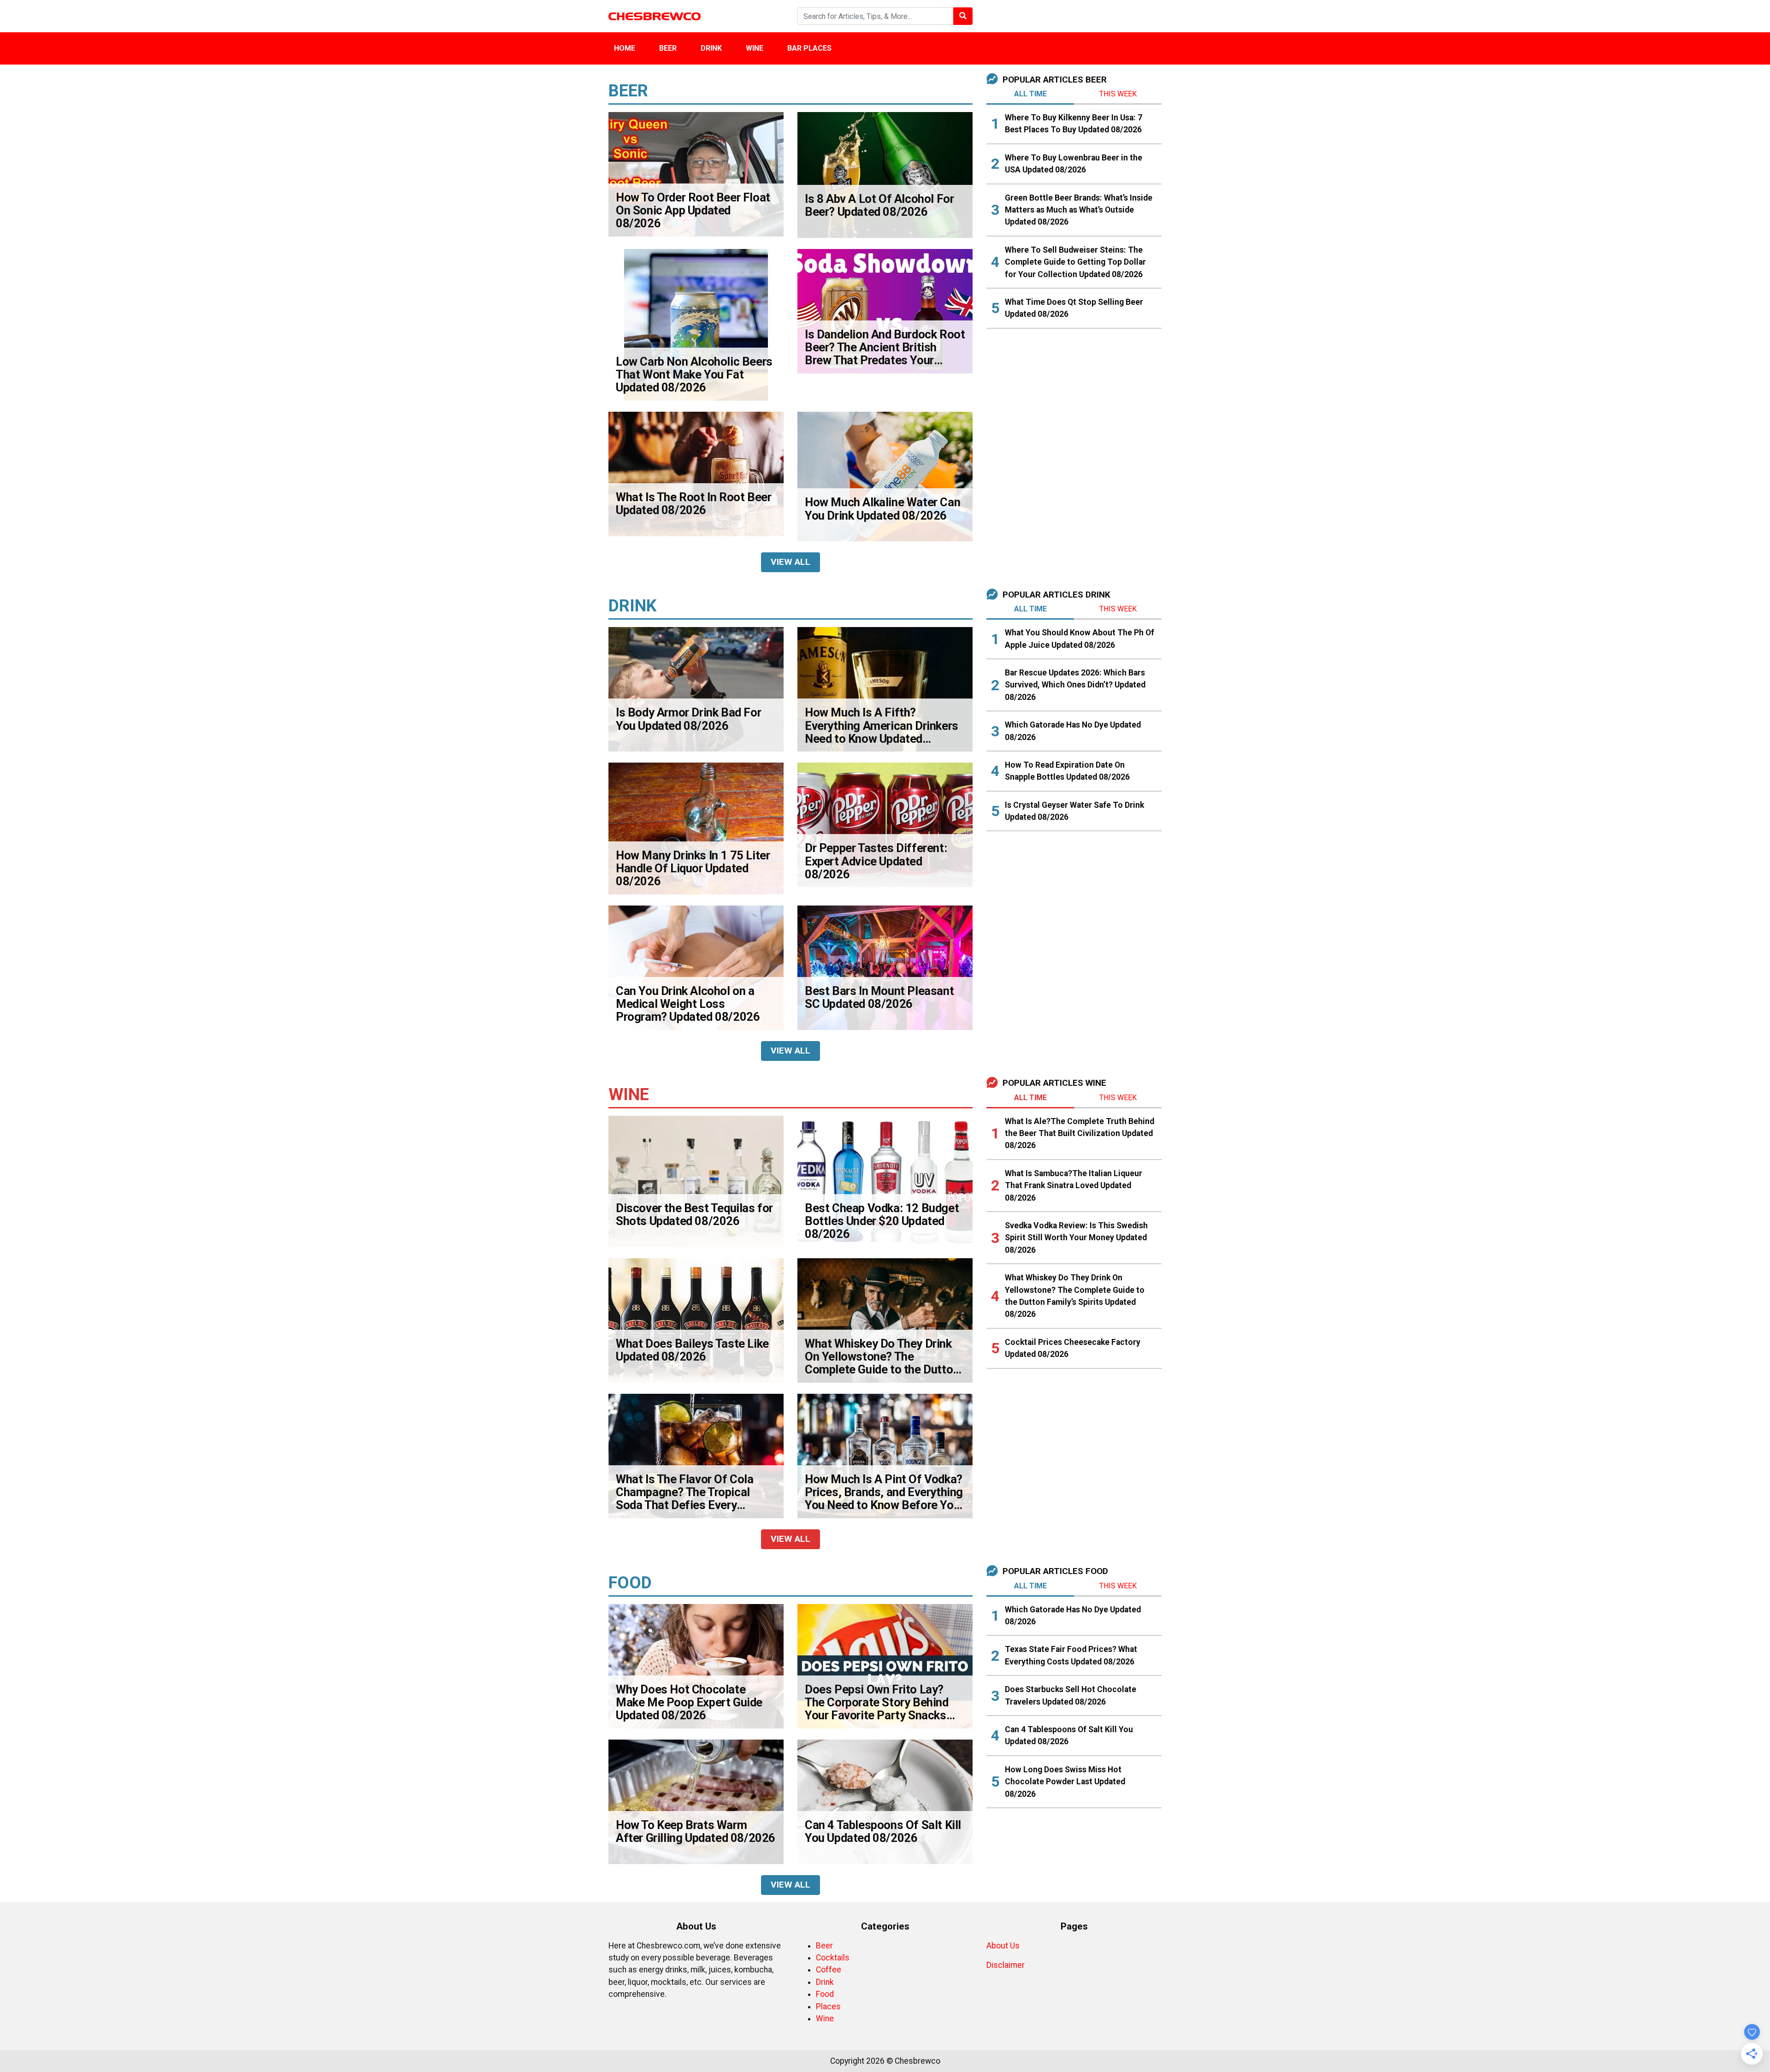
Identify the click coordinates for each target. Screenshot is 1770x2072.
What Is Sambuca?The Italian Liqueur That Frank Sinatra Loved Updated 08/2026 (1074, 1186)
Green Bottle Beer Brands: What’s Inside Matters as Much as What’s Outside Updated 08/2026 (1079, 210)
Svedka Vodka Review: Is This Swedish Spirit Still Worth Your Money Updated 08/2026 (1076, 1238)
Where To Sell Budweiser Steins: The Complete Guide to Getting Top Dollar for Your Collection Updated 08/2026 (1075, 262)
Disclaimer (1006, 1965)
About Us (1003, 1946)
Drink (711, 48)
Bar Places (809, 48)
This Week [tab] (1118, 94)
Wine (755, 48)
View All (791, 562)
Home (625, 48)
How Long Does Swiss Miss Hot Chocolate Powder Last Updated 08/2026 (1065, 1782)
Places (828, 2007)
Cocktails (833, 1958)
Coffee (829, 1970)
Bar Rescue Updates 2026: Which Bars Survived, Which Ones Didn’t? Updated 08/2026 (1075, 685)
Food (825, 1994)
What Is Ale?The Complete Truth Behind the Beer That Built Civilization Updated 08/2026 (1080, 1134)
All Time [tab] (1030, 94)
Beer (668, 48)
